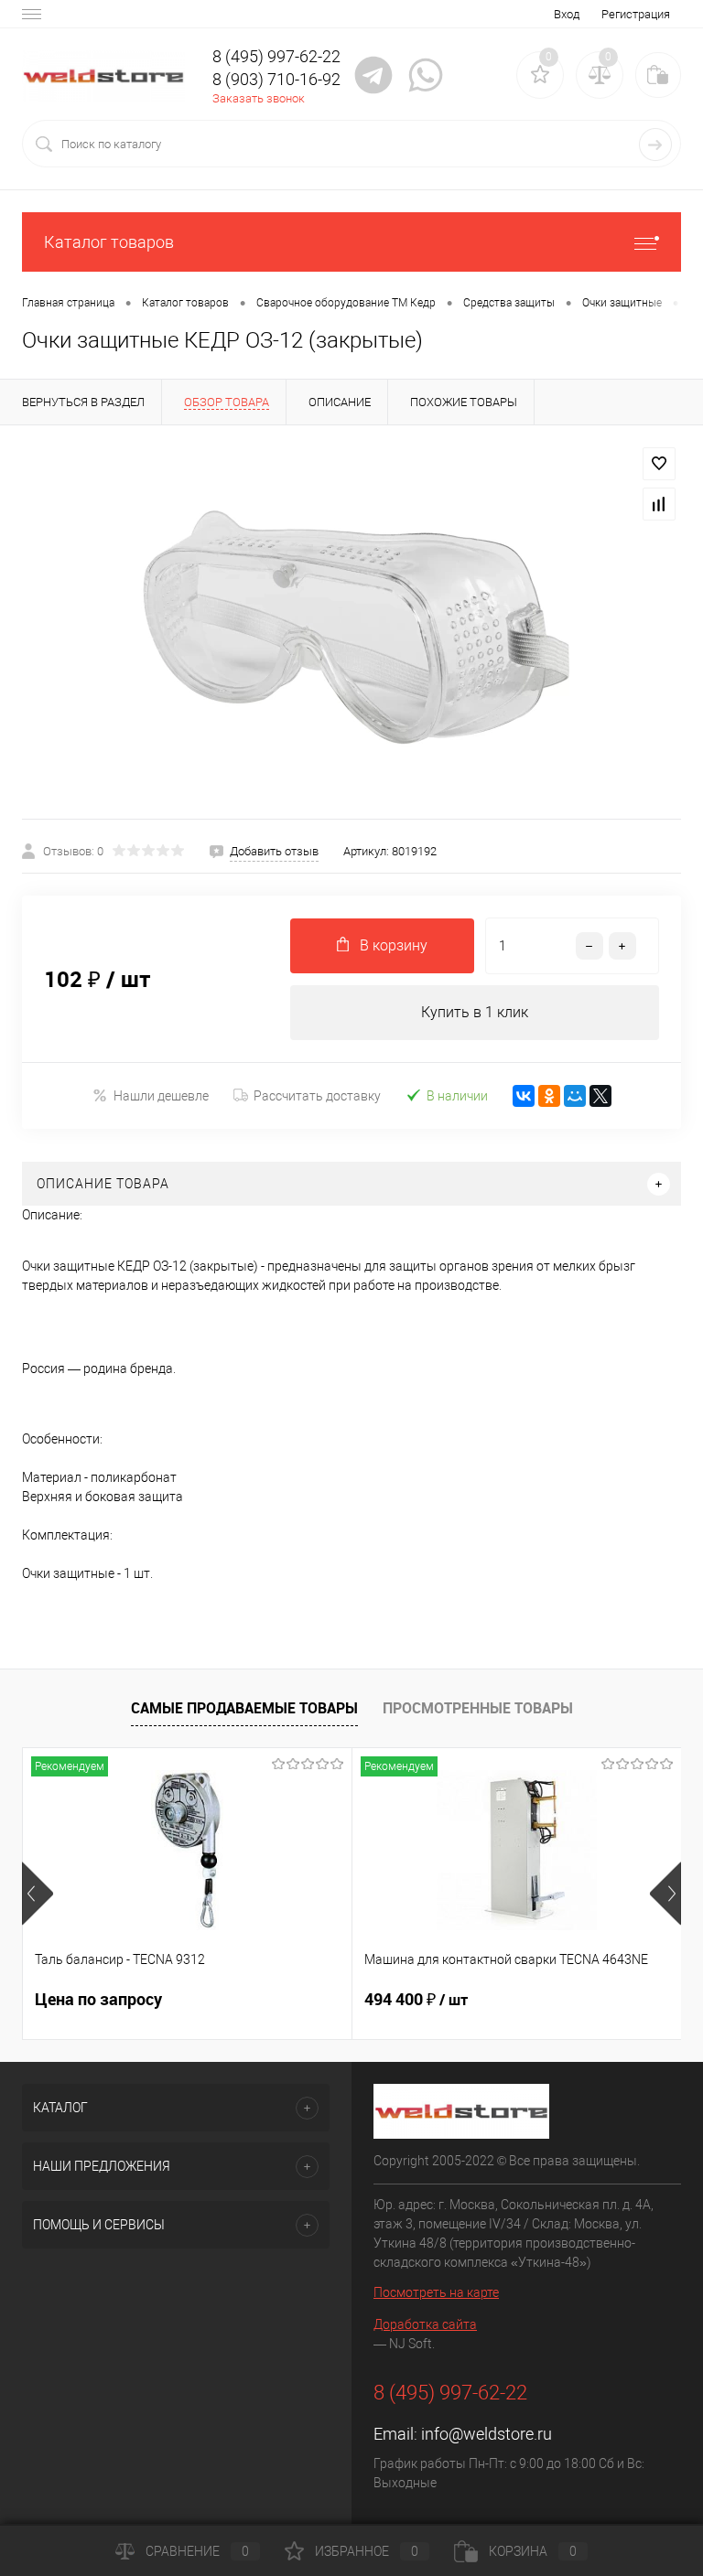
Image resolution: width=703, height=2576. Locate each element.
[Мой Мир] (575, 1096)
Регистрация (636, 14)
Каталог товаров (109, 242)
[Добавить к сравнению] (659, 504)
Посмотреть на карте (436, 2292)
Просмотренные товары (478, 1708)
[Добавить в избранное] (659, 464)
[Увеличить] (351, 622)
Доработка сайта (425, 2324)
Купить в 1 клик (475, 1012)
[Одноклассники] (549, 1096)
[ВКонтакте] (524, 1096)
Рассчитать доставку (317, 1096)
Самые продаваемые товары (244, 1708)
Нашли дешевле (161, 1096)
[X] (600, 1096)
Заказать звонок (259, 98)
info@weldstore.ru (487, 2434)
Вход (567, 14)
